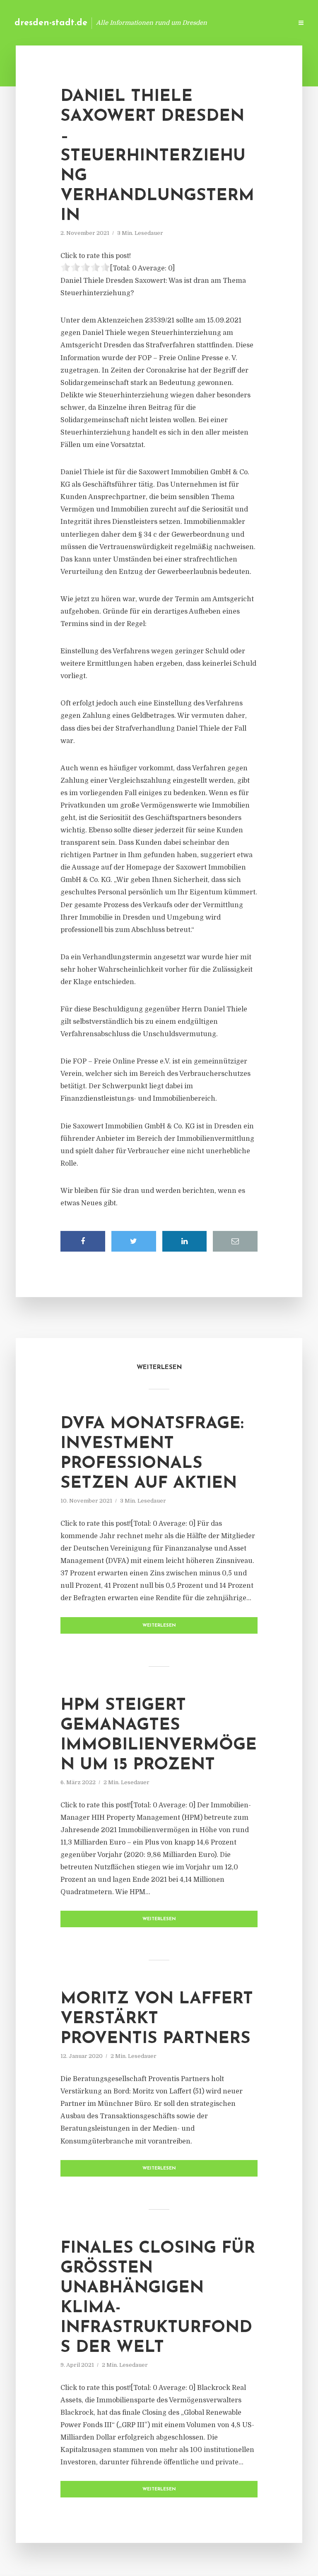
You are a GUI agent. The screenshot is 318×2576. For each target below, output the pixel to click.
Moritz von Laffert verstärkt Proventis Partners (157, 2019)
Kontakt (185, 23)
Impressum (224, 23)
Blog (154, 23)
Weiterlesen (159, 1626)
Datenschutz (268, 23)
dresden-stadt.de (51, 23)
